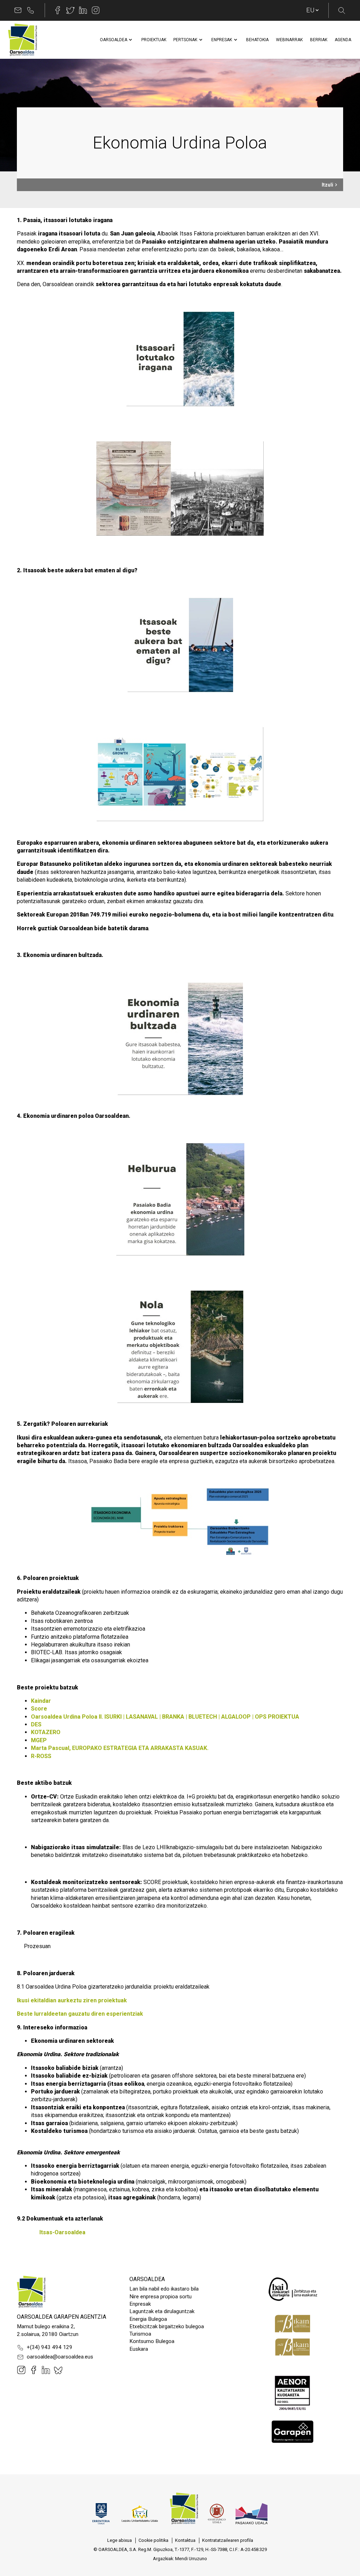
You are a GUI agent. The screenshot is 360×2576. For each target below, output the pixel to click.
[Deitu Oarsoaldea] (31, 10)
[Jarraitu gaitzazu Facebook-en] (58, 10)
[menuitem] (114, 40)
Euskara (139, 2349)
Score (39, 1709)
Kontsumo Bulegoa (152, 2341)
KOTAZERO (46, 1732)
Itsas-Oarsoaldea (62, 2232)
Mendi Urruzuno (191, 2559)
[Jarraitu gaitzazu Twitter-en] (70, 10)
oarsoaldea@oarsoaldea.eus (60, 2357)
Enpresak (140, 2304)
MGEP (39, 1740)
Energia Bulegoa (148, 2319)
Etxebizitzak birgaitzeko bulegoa (167, 2326)
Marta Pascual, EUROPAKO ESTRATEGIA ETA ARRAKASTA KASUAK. (120, 1748)
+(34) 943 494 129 (50, 2347)
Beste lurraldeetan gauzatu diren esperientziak (80, 2014)
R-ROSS (41, 1756)
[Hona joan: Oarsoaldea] (22, 40)
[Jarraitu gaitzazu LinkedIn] (83, 10)
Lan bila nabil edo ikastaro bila (164, 2289)
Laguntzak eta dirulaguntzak (162, 2311)
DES (36, 1724)
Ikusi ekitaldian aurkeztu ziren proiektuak (72, 2000)
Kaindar (41, 1701)
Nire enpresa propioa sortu (160, 2297)
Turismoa (140, 2334)
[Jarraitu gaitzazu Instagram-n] (96, 10)
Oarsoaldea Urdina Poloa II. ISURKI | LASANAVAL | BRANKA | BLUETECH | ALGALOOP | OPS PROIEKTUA (166, 1717)
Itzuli (327, 185)
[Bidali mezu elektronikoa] (18, 10)
